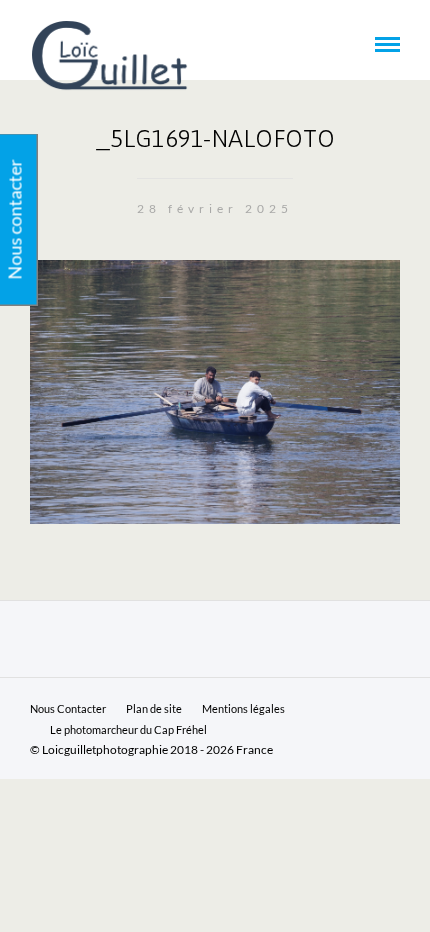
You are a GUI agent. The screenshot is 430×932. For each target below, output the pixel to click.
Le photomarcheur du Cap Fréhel (128, 729)
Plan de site (154, 708)
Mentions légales (243, 708)
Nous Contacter (68, 708)
